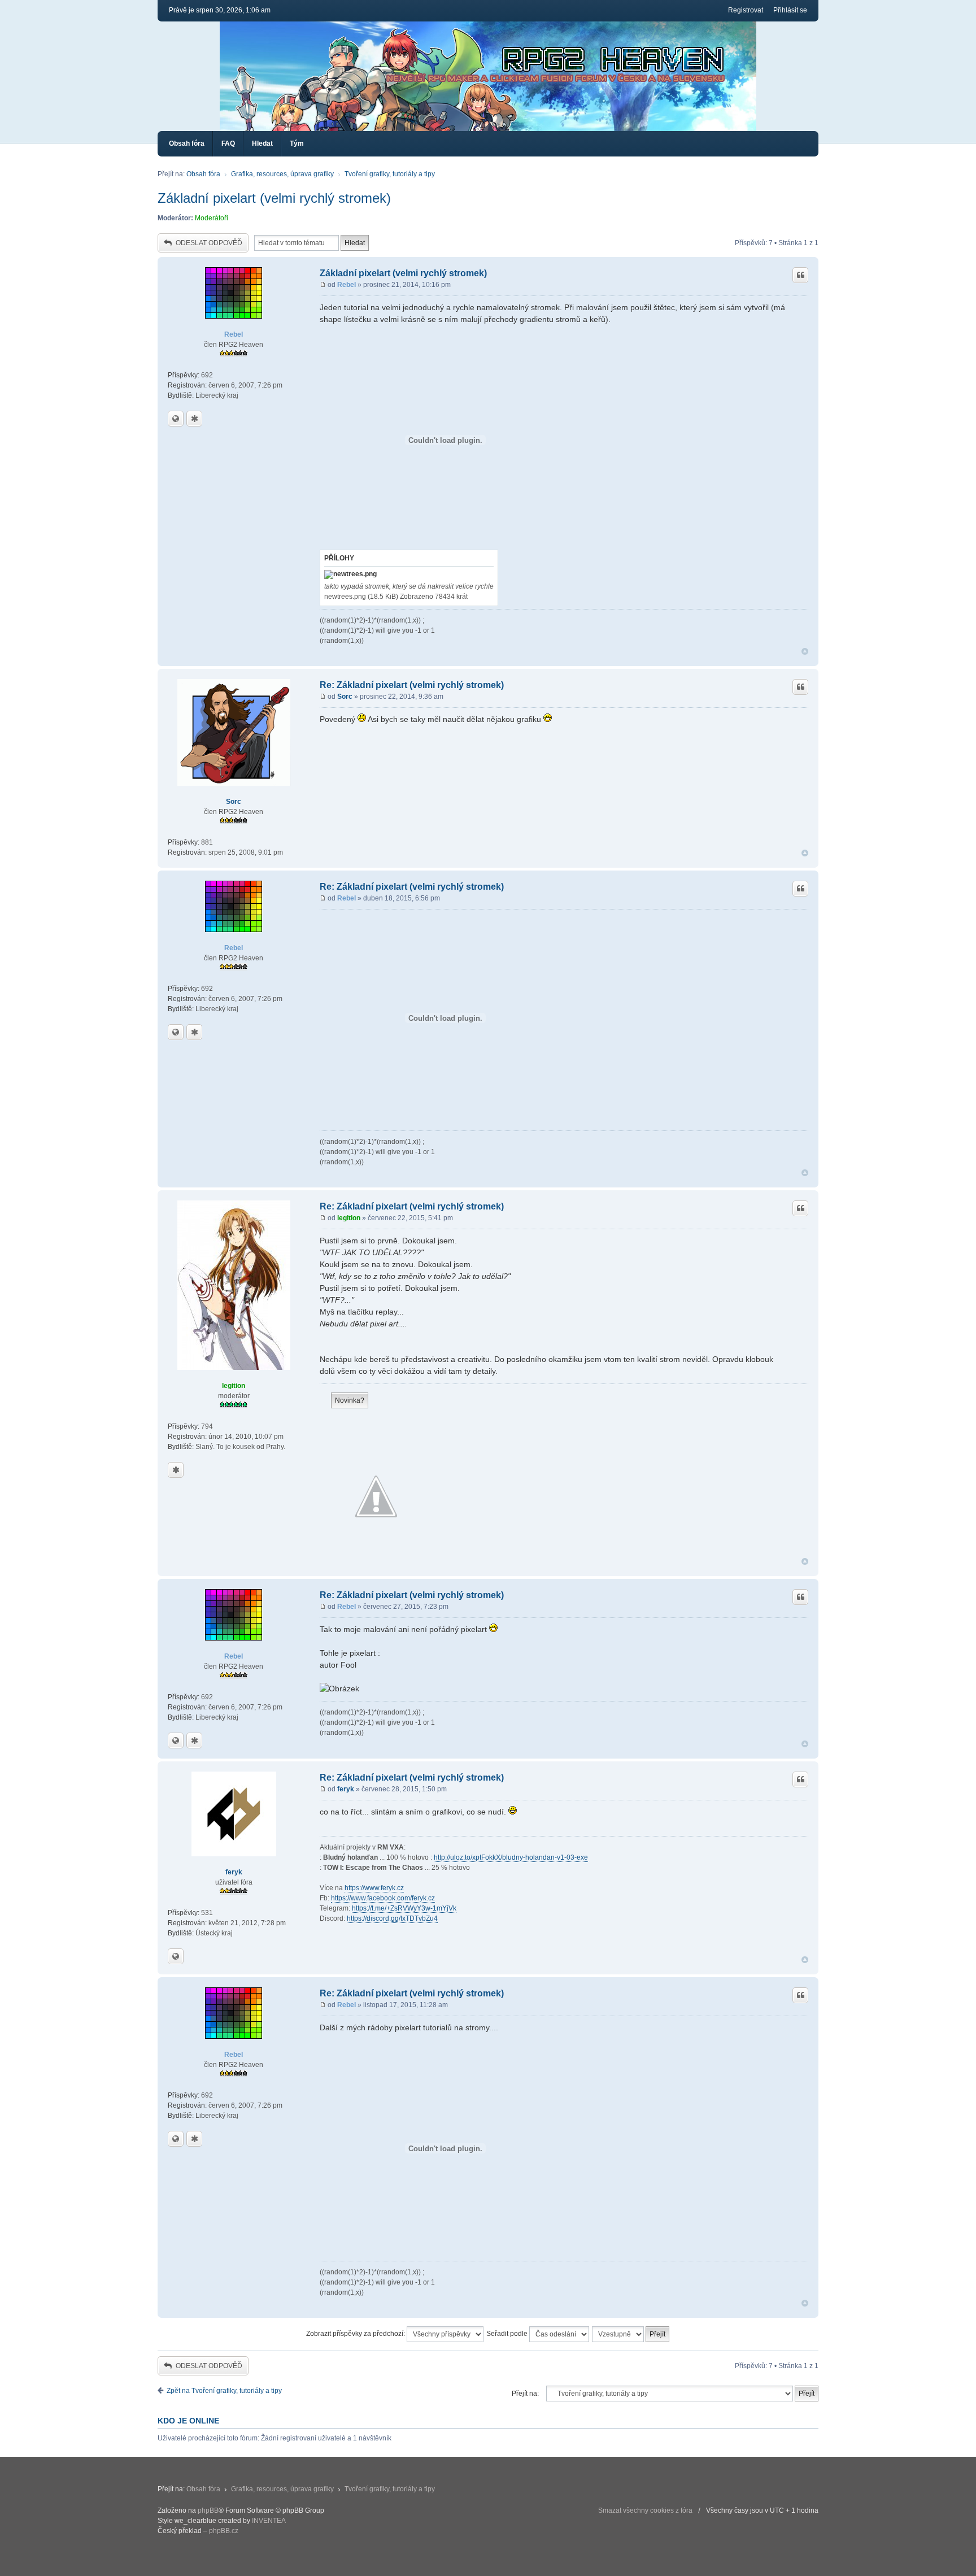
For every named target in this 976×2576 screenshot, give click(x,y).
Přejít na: (525, 2394)
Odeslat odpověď (209, 243)
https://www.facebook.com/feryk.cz (383, 1898)
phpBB (208, 2510)
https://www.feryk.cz (374, 1888)
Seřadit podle (508, 2334)
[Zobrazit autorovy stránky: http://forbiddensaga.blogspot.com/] (176, 419)
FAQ (228, 143)
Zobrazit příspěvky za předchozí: (356, 2334)
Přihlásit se (790, 10)
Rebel (234, 334)
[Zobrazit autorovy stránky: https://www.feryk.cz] (176, 1956)
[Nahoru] (805, 652)
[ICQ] (194, 419)
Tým (297, 143)
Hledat (262, 143)
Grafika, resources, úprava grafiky (282, 174)
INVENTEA (269, 2521)
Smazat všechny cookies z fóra (645, 2510)
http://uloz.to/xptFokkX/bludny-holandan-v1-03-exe (511, 1857)
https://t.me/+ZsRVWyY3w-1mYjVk (404, 1908)
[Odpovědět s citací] (800, 275)
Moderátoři (212, 218)
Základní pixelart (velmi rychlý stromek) (274, 198)
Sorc (234, 802)
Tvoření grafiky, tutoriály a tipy (390, 174)
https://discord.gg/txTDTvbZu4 (392, 1918)
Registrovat (746, 10)
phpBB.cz (224, 2531)
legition (234, 1386)
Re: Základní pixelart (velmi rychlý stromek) (412, 685)
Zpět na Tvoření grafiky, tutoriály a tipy (224, 2391)
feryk (234, 1872)
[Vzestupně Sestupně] (631, 2334)
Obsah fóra (187, 143)
